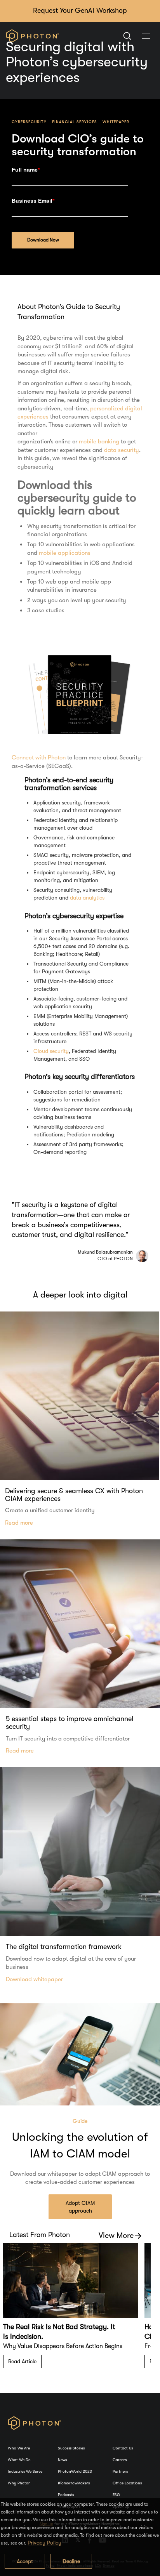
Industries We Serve (25, 2471)
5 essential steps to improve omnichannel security (70, 1723)
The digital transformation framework (64, 1947)
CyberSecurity (29, 122)
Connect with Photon (39, 757)
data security (122, 450)
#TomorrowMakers (74, 2483)
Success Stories (71, 2448)
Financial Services (75, 122)
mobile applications (65, 553)
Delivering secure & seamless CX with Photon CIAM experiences (74, 1495)
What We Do (19, 2460)
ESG (116, 2495)
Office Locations (127, 2483)
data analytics (87, 898)
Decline (71, 2561)
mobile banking (99, 441)
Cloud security (51, 1051)
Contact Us (123, 2448)
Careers (120, 2460)
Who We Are (19, 2448)
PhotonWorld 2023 (75, 2471)
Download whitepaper (34, 1979)
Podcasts (66, 2495)
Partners (120, 2471)
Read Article (22, 2361)
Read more (19, 1523)
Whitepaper (116, 122)
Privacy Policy (44, 2543)
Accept (25, 2561)
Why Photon (19, 2483)
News (62, 2460)
